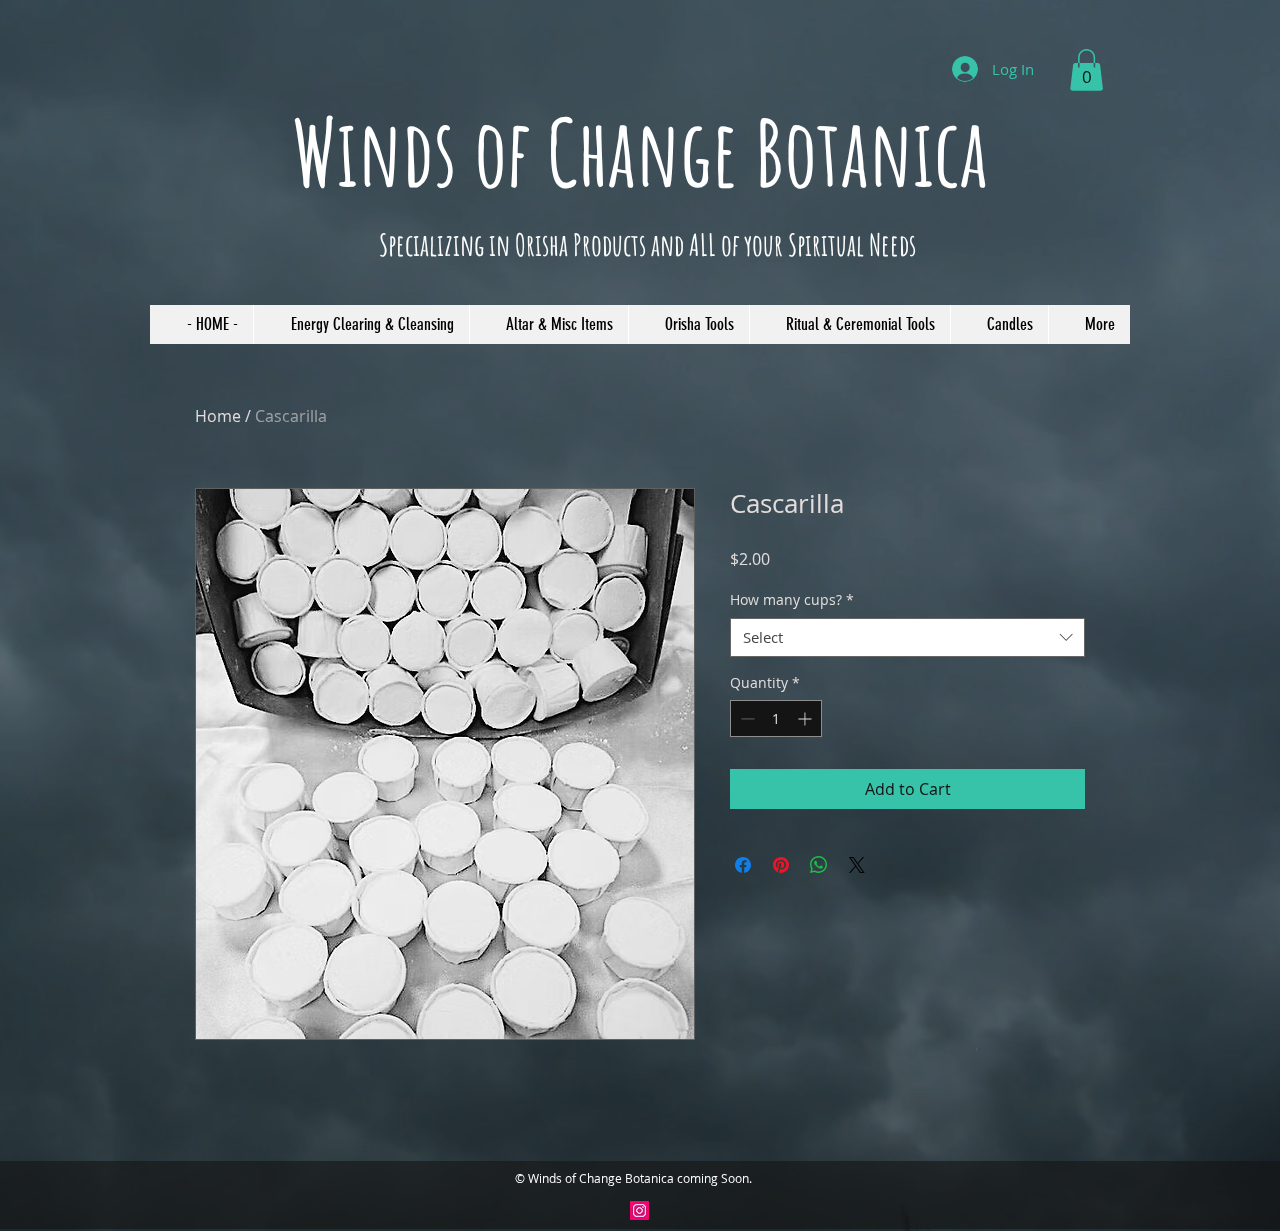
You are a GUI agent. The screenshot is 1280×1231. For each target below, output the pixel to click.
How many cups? (792, 599)
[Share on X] (857, 865)
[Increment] (806, 718)
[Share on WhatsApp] (819, 865)
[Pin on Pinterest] (781, 865)
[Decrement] (745, 718)
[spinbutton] (776, 718)
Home (218, 416)
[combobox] (907, 637)
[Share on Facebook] (743, 865)
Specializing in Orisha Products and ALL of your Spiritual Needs (647, 244)
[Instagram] (639, 1210)
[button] (1086, 70)
